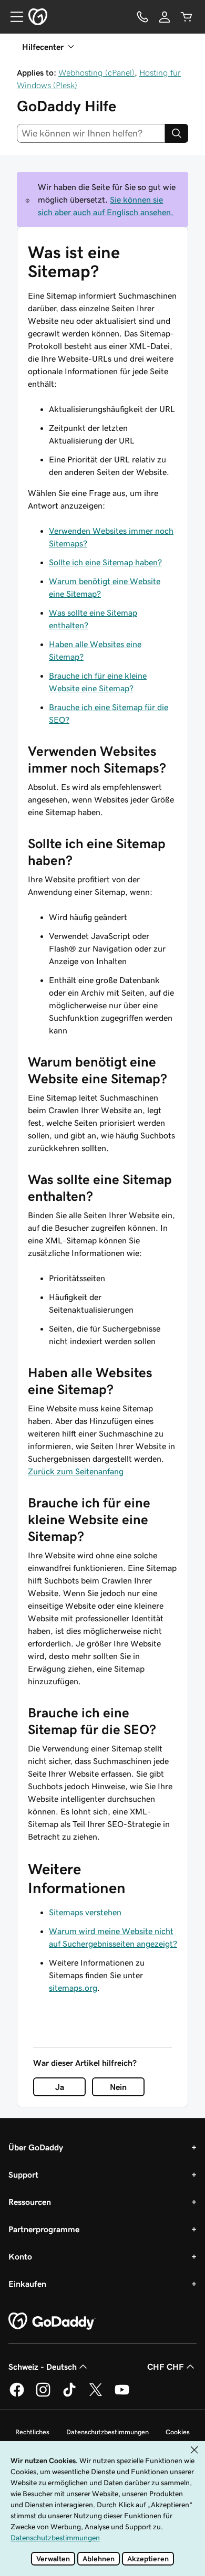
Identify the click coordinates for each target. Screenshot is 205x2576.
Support (23, 2174)
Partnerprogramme (44, 2229)
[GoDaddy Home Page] (52, 2321)
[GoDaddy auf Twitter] (96, 2395)
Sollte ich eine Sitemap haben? (105, 562)
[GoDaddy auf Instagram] (43, 2395)
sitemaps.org (73, 1988)
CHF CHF (166, 2367)
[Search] (177, 133)
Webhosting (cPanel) (96, 72)
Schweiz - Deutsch (43, 2367)
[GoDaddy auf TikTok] (69, 2395)
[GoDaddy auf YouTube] (122, 2395)
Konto (20, 2256)
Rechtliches (32, 2432)
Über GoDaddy (36, 2147)
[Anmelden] (165, 17)
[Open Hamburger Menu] (13, 17)
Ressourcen (30, 2202)
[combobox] (91, 133)
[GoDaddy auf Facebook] (17, 2395)
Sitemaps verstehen (85, 1912)
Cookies (178, 2432)
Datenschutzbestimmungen (107, 2432)
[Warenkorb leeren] (187, 17)
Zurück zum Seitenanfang (76, 1471)
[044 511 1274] (142, 17)
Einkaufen (27, 2284)
